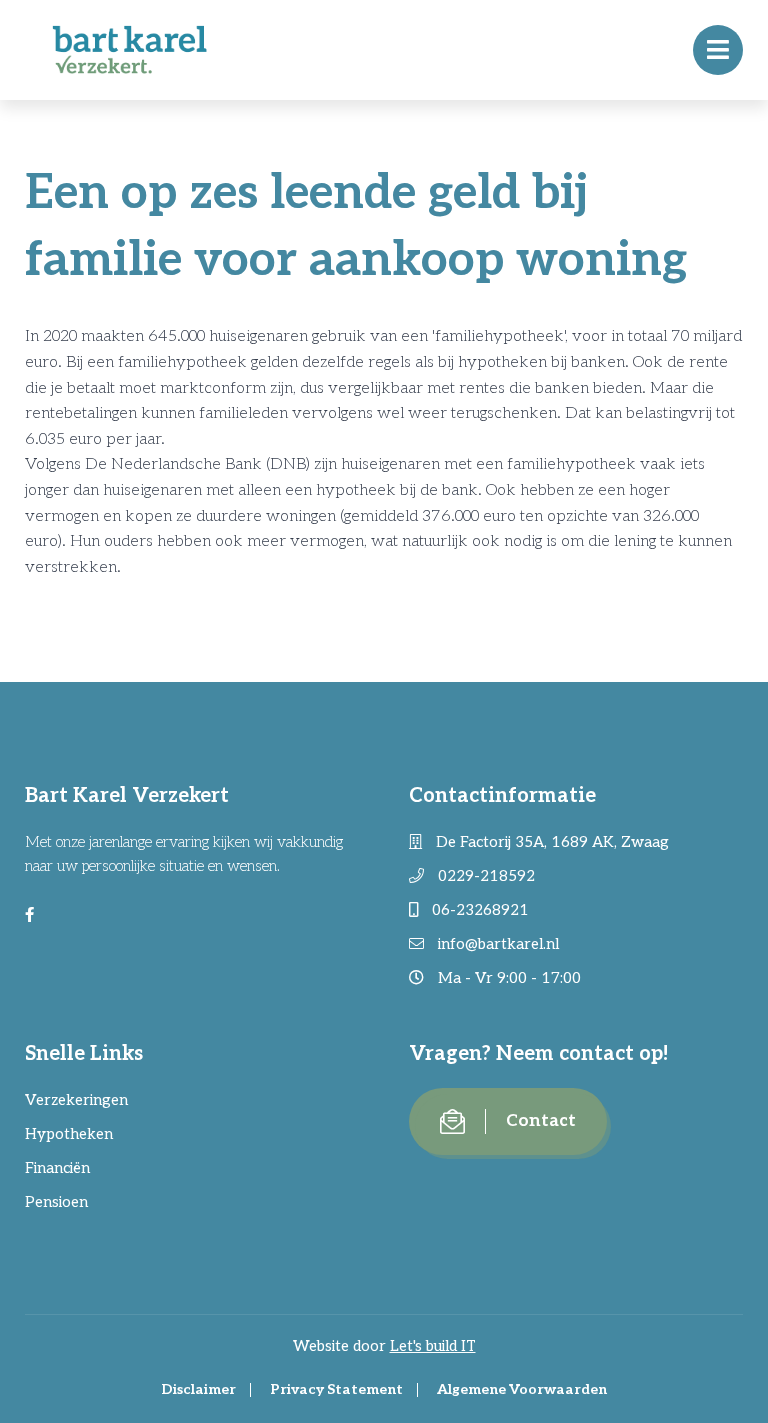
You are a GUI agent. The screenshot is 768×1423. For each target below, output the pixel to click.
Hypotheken (69, 1134)
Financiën (57, 1168)
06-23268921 (478, 910)
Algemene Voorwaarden (522, 1389)
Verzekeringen (76, 1100)
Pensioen (56, 1202)
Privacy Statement (336, 1389)
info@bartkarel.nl (496, 944)
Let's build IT (433, 1346)
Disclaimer (198, 1389)
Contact (541, 1121)
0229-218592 (484, 876)
